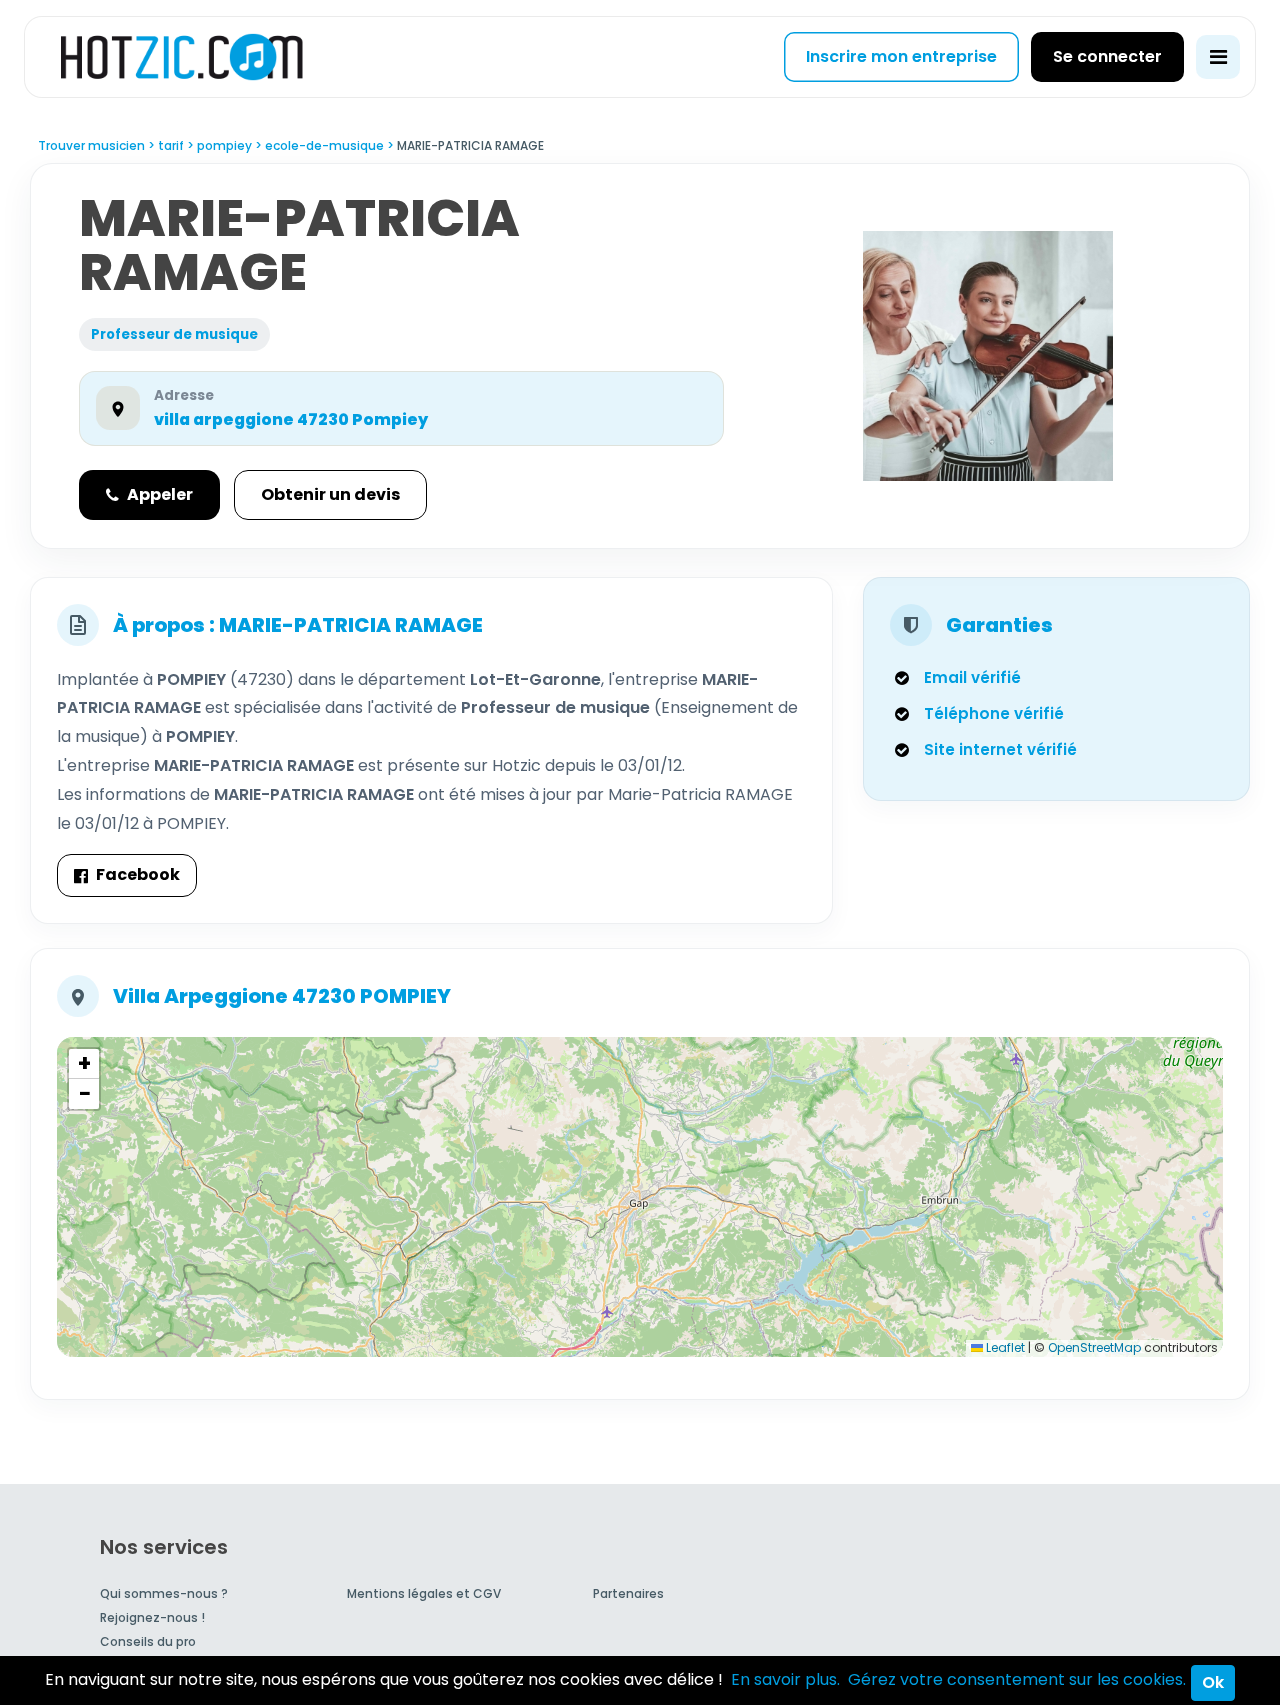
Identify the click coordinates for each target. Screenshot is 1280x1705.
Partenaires (628, 1593)
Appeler (160, 494)
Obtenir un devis (330, 494)
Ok (1213, 1682)
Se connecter (1107, 56)
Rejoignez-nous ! (152, 1617)
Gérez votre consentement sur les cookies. (1017, 1679)
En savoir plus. (785, 1679)
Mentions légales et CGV (424, 1593)
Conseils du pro (148, 1641)
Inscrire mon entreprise (901, 56)
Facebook (138, 874)
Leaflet (1004, 1347)
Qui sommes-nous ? (164, 1593)
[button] (84, 1064)
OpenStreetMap (1094, 1347)
